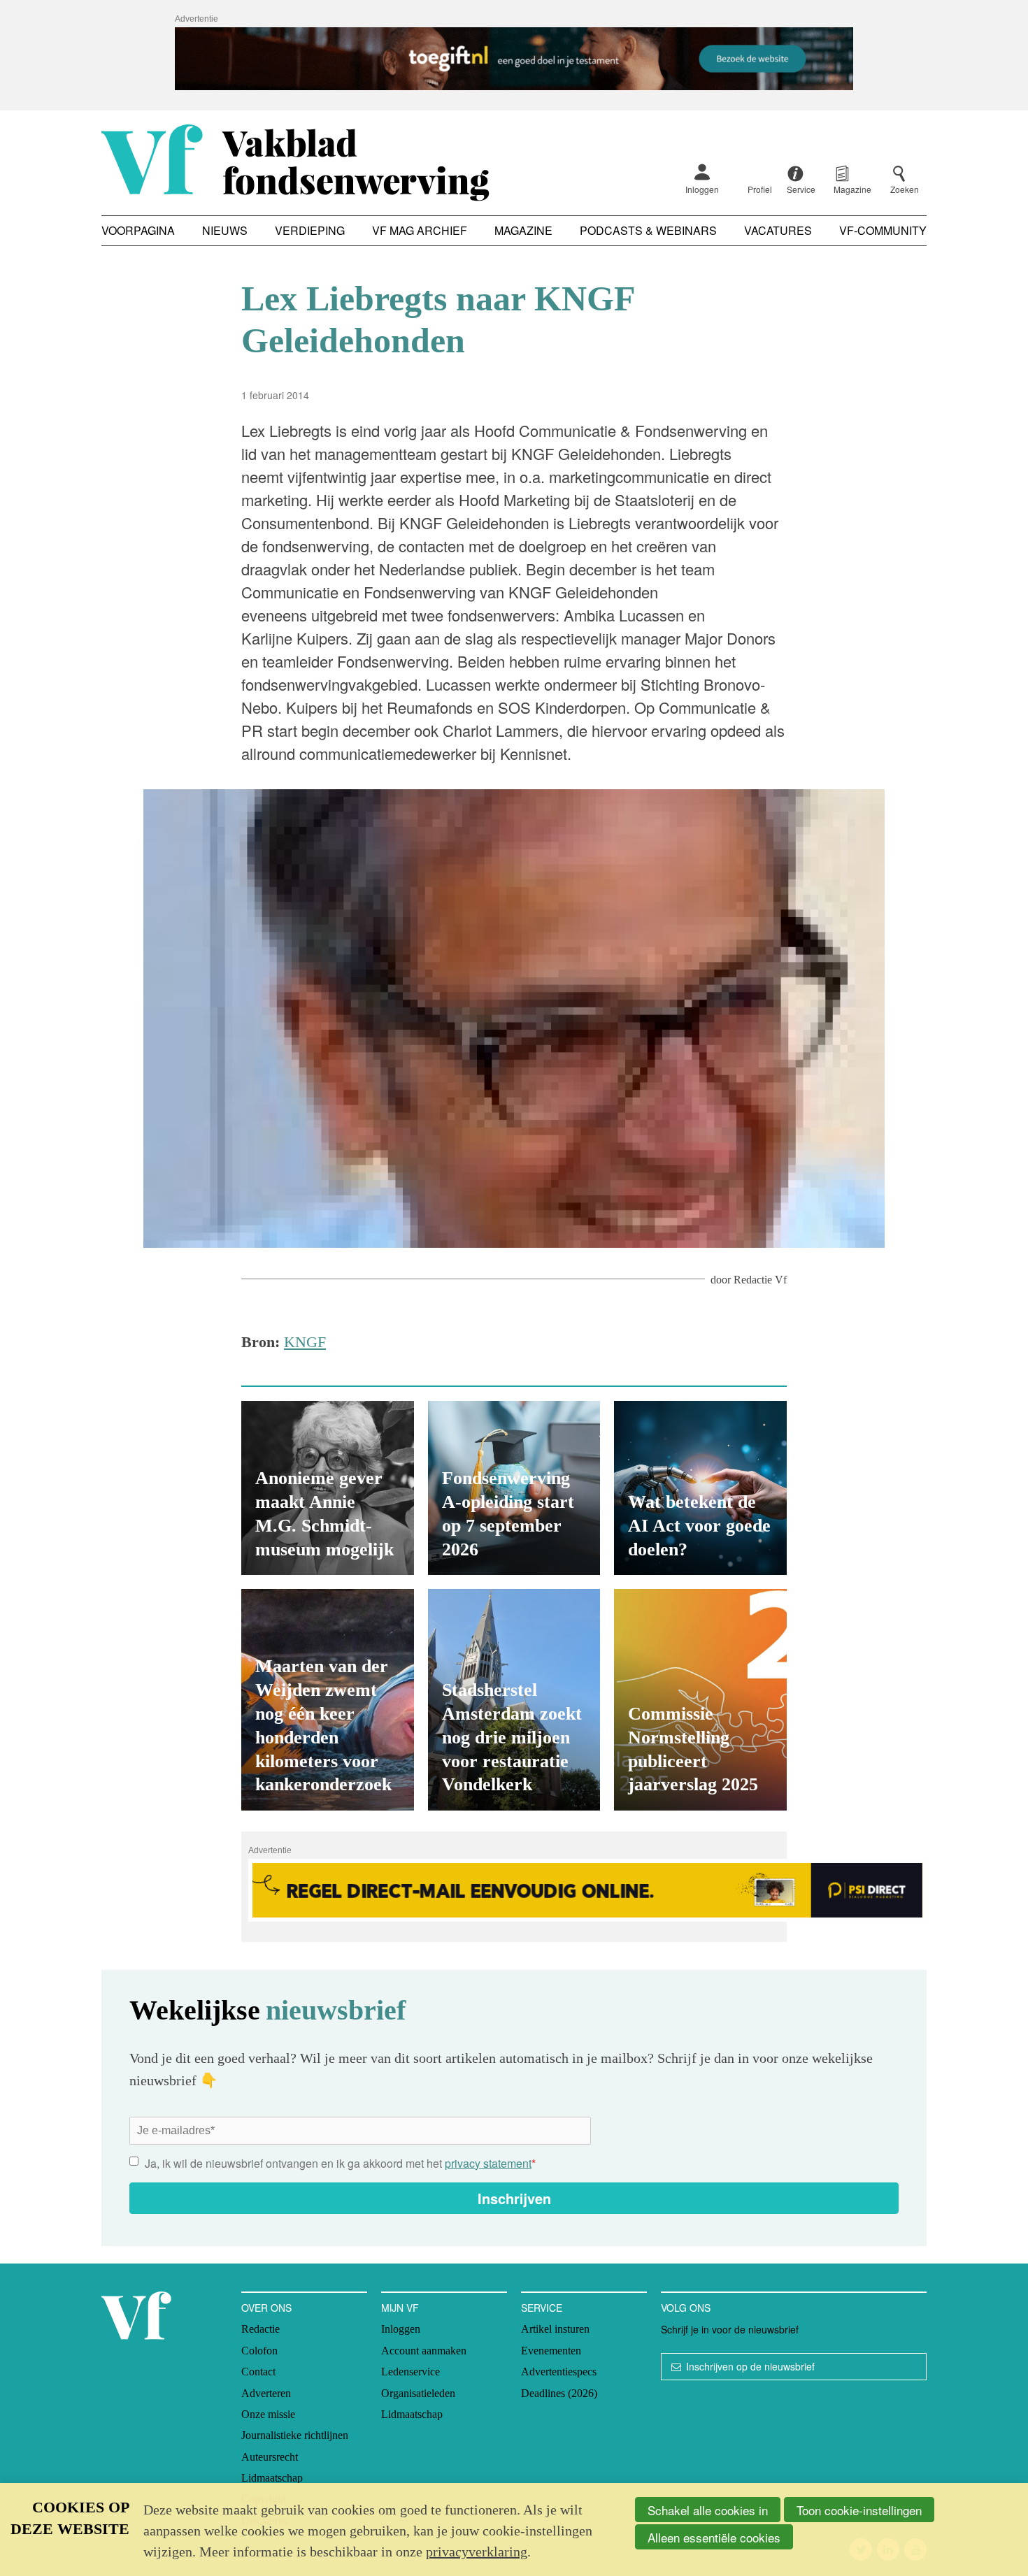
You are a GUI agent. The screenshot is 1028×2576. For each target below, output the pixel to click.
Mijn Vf (400, 2308)
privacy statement (488, 2163)
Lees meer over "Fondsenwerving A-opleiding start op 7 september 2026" (514, 1488)
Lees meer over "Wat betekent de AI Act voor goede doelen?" (700, 1488)
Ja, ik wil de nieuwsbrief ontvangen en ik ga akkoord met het (340, 2163)
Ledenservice (411, 2372)
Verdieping (310, 230)
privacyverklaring (477, 2552)
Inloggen (702, 189)
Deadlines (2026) (559, 2393)
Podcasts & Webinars (648, 230)
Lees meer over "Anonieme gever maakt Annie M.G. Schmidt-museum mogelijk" (328, 1488)
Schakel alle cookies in (708, 2510)
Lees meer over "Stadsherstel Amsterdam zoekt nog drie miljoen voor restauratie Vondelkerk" (514, 1700)
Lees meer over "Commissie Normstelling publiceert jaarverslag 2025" (700, 1700)
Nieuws (225, 230)
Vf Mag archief (420, 230)
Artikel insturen (555, 2329)
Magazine (523, 230)
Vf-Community (883, 230)
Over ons (266, 2308)
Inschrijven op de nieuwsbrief (750, 2366)
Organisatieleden (418, 2393)
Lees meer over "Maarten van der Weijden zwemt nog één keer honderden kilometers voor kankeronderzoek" (328, 1700)
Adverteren (266, 2393)
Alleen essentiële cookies (714, 2537)
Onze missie (268, 2414)
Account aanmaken (424, 2351)
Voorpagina (138, 230)
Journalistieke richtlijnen (295, 2435)
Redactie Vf (760, 1280)
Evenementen (551, 2351)
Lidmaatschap (272, 2478)
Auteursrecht (270, 2457)
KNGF (305, 1342)
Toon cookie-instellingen (859, 2510)
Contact (258, 2372)
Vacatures (778, 230)
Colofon (259, 2351)
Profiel (760, 189)
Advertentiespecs (559, 2372)
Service (542, 2308)
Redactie (260, 2329)
